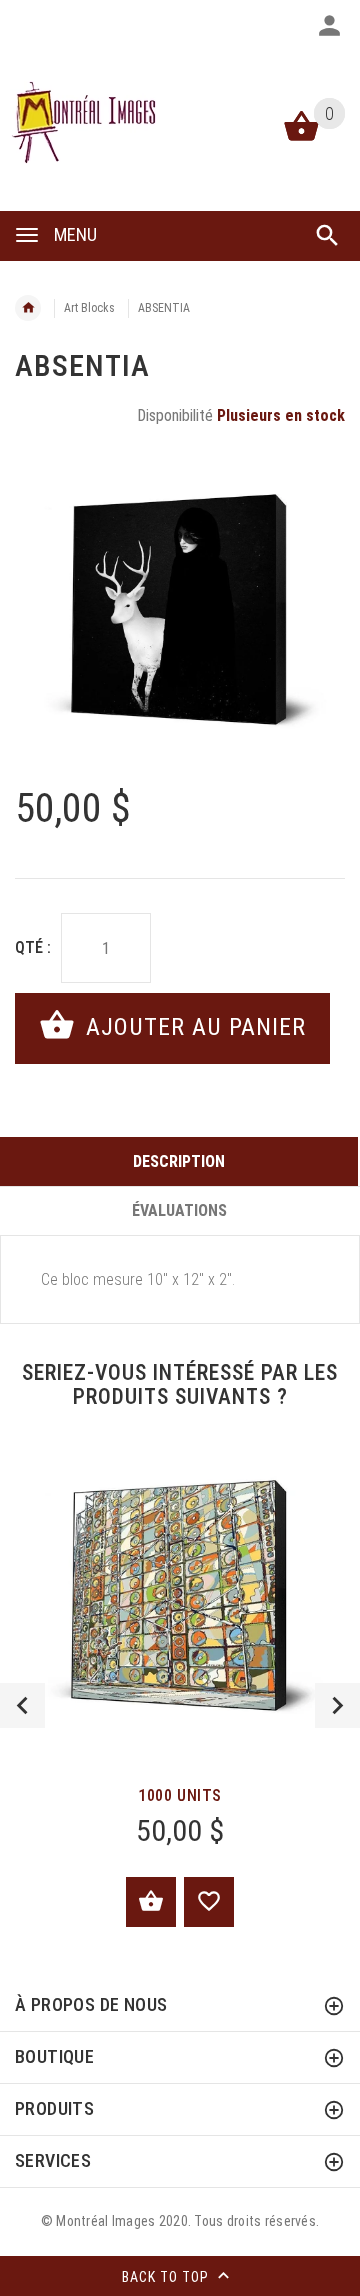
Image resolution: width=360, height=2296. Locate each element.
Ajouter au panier (192, 1027)
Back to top (167, 2277)
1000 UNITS (180, 1795)
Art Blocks (89, 308)
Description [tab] (179, 1161)
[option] (180, 609)
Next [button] (337, 1705)
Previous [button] (22, 1705)
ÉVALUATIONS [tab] (179, 1210)
